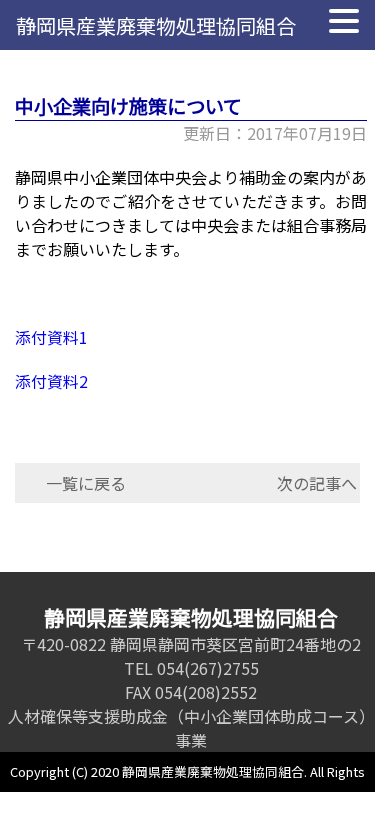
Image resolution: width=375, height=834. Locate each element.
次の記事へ (317, 483)
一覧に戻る (86, 483)
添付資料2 (51, 381)
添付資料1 (51, 337)
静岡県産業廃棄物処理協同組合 (156, 25)
